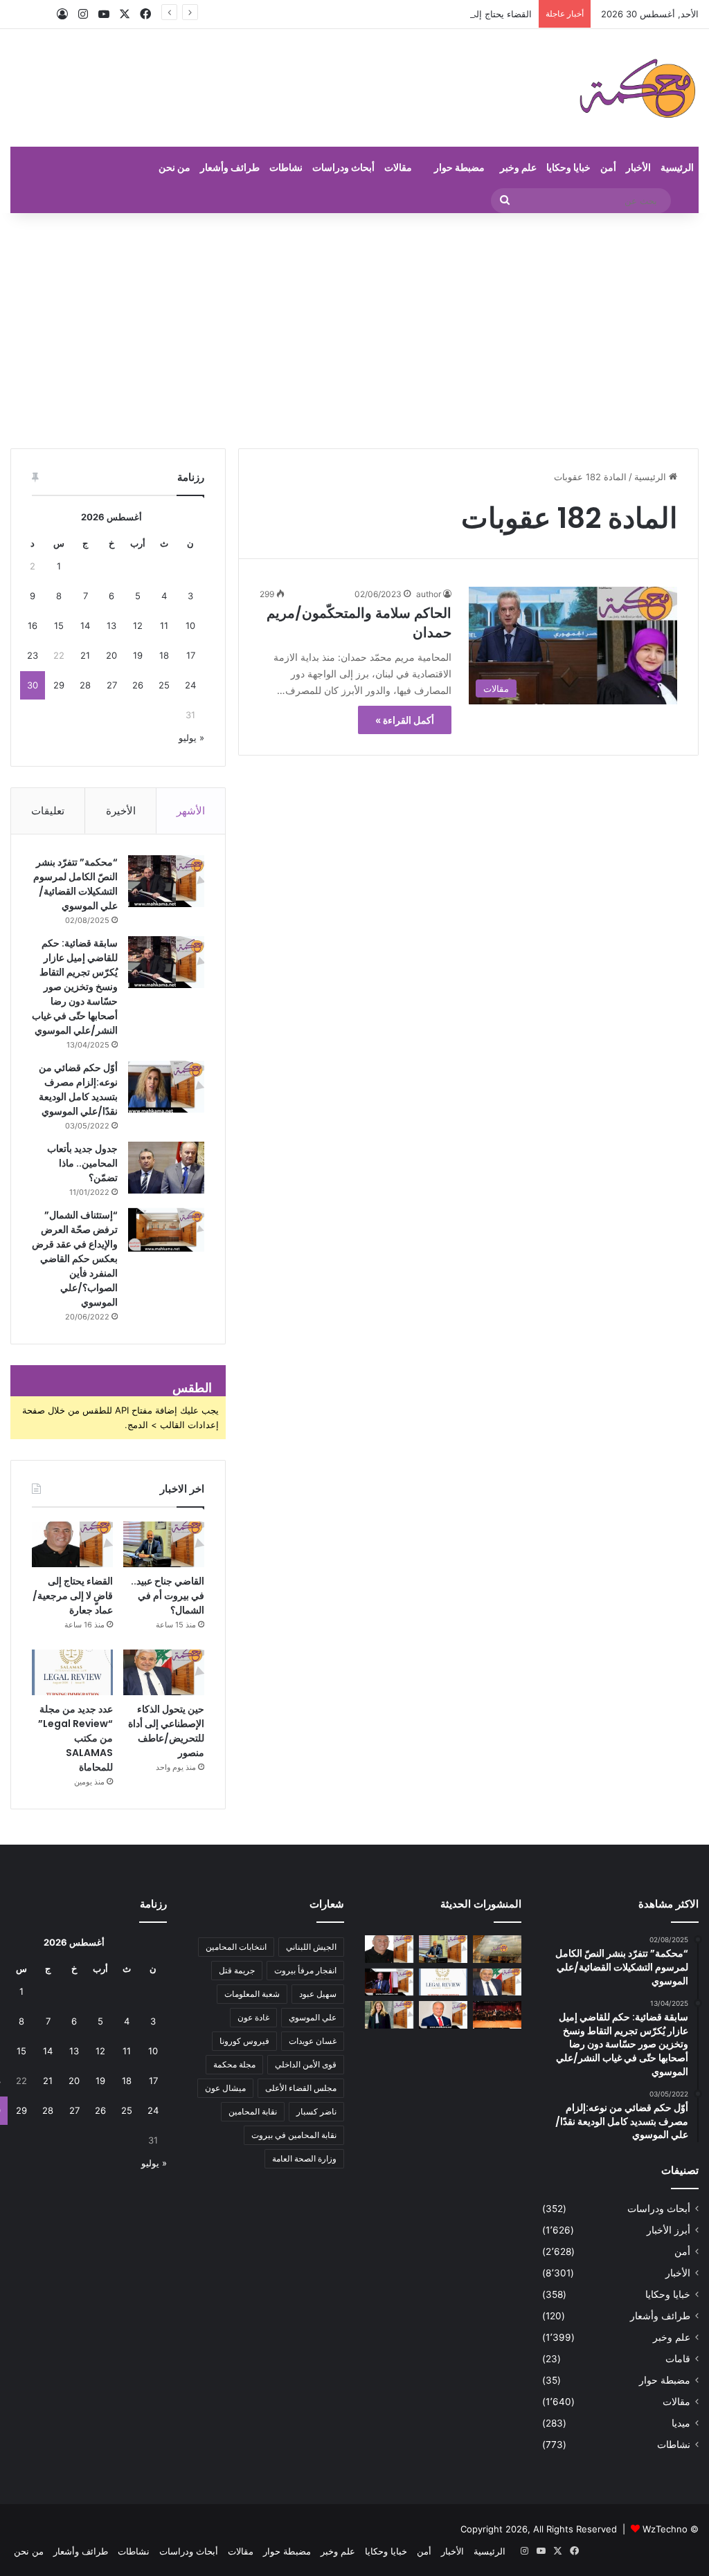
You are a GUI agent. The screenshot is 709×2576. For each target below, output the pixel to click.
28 (85, 685)
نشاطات (286, 167)
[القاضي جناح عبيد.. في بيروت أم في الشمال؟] (164, 1544)
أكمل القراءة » (405, 720)
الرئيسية (677, 167)
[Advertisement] (354, 331)
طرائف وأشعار (230, 167)
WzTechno (665, 2529)
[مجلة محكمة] (637, 88)
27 (112, 685)
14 (85, 625)
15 (59, 625)
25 (164, 685)
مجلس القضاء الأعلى (301, 2088)
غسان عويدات (313, 2041)
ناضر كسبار (316, 2111)
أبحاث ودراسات (343, 167)
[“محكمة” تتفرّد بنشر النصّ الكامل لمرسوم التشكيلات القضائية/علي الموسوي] (166, 881)
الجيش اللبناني (311, 1947)
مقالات (398, 167)
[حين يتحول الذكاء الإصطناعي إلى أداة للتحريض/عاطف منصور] (164, 1672)
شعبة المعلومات (252, 1994)
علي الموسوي (313, 2017)
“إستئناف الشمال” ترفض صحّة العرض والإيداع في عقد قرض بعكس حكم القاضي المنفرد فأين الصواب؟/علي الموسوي (75, 1259)
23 (33, 655)
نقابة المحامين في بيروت (294, 2135)
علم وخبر (518, 167)
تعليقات (48, 811)
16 (33, 625)
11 (164, 625)
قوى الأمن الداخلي (306, 2064)
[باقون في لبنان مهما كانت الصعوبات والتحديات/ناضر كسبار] (443, 2015)
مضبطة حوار (459, 167)
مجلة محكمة (234, 2064)
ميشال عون (225, 2088)
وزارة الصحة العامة (304, 2158)
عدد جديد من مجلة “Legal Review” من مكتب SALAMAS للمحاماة (75, 1738)
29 (59, 685)
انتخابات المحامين (236, 1947)
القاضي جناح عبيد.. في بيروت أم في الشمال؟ (168, 1596)
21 (85, 655)
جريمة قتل (237, 1970)
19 (138, 655)
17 (191, 655)
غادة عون (253, 2017)
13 (111, 625)
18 (164, 655)
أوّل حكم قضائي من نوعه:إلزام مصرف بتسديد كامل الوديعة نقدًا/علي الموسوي (78, 1089)
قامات (678, 2359)
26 (138, 685)
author (429, 594)
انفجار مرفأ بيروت (305, 1970)
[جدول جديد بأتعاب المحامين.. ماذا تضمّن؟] (166, 1168)
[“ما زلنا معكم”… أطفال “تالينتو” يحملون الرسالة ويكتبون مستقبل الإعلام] (497, 2015)
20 (111, 655)
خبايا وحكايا (568, 167)
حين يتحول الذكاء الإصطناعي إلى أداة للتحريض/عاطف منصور (166, 1731)
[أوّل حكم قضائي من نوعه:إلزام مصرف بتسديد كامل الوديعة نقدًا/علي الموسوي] (166, 1087)
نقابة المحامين (253, 2111)
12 (138, 625)
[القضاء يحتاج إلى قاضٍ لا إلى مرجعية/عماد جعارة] (72, 1544)
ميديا (681, 2423)
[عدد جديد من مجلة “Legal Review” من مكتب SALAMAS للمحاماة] (72, 1672)
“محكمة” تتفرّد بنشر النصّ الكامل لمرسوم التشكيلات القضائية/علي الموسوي (75, 884)
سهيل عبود (318, 1994)
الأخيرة (121, 811)
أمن (608, 167)
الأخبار (638, 167)
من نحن (174, 167)
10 (190, 625)
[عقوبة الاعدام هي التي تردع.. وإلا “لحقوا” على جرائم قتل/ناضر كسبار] (389, 1982)
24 (190, 685)
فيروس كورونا (244, 2041)
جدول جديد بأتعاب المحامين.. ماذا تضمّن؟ (82, 1163)
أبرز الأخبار (668, 2230)
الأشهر (191, 811)
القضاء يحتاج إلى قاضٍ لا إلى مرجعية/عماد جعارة (440, 14)
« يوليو (191, 738)
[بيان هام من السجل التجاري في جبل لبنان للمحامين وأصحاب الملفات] (497, 1949)
